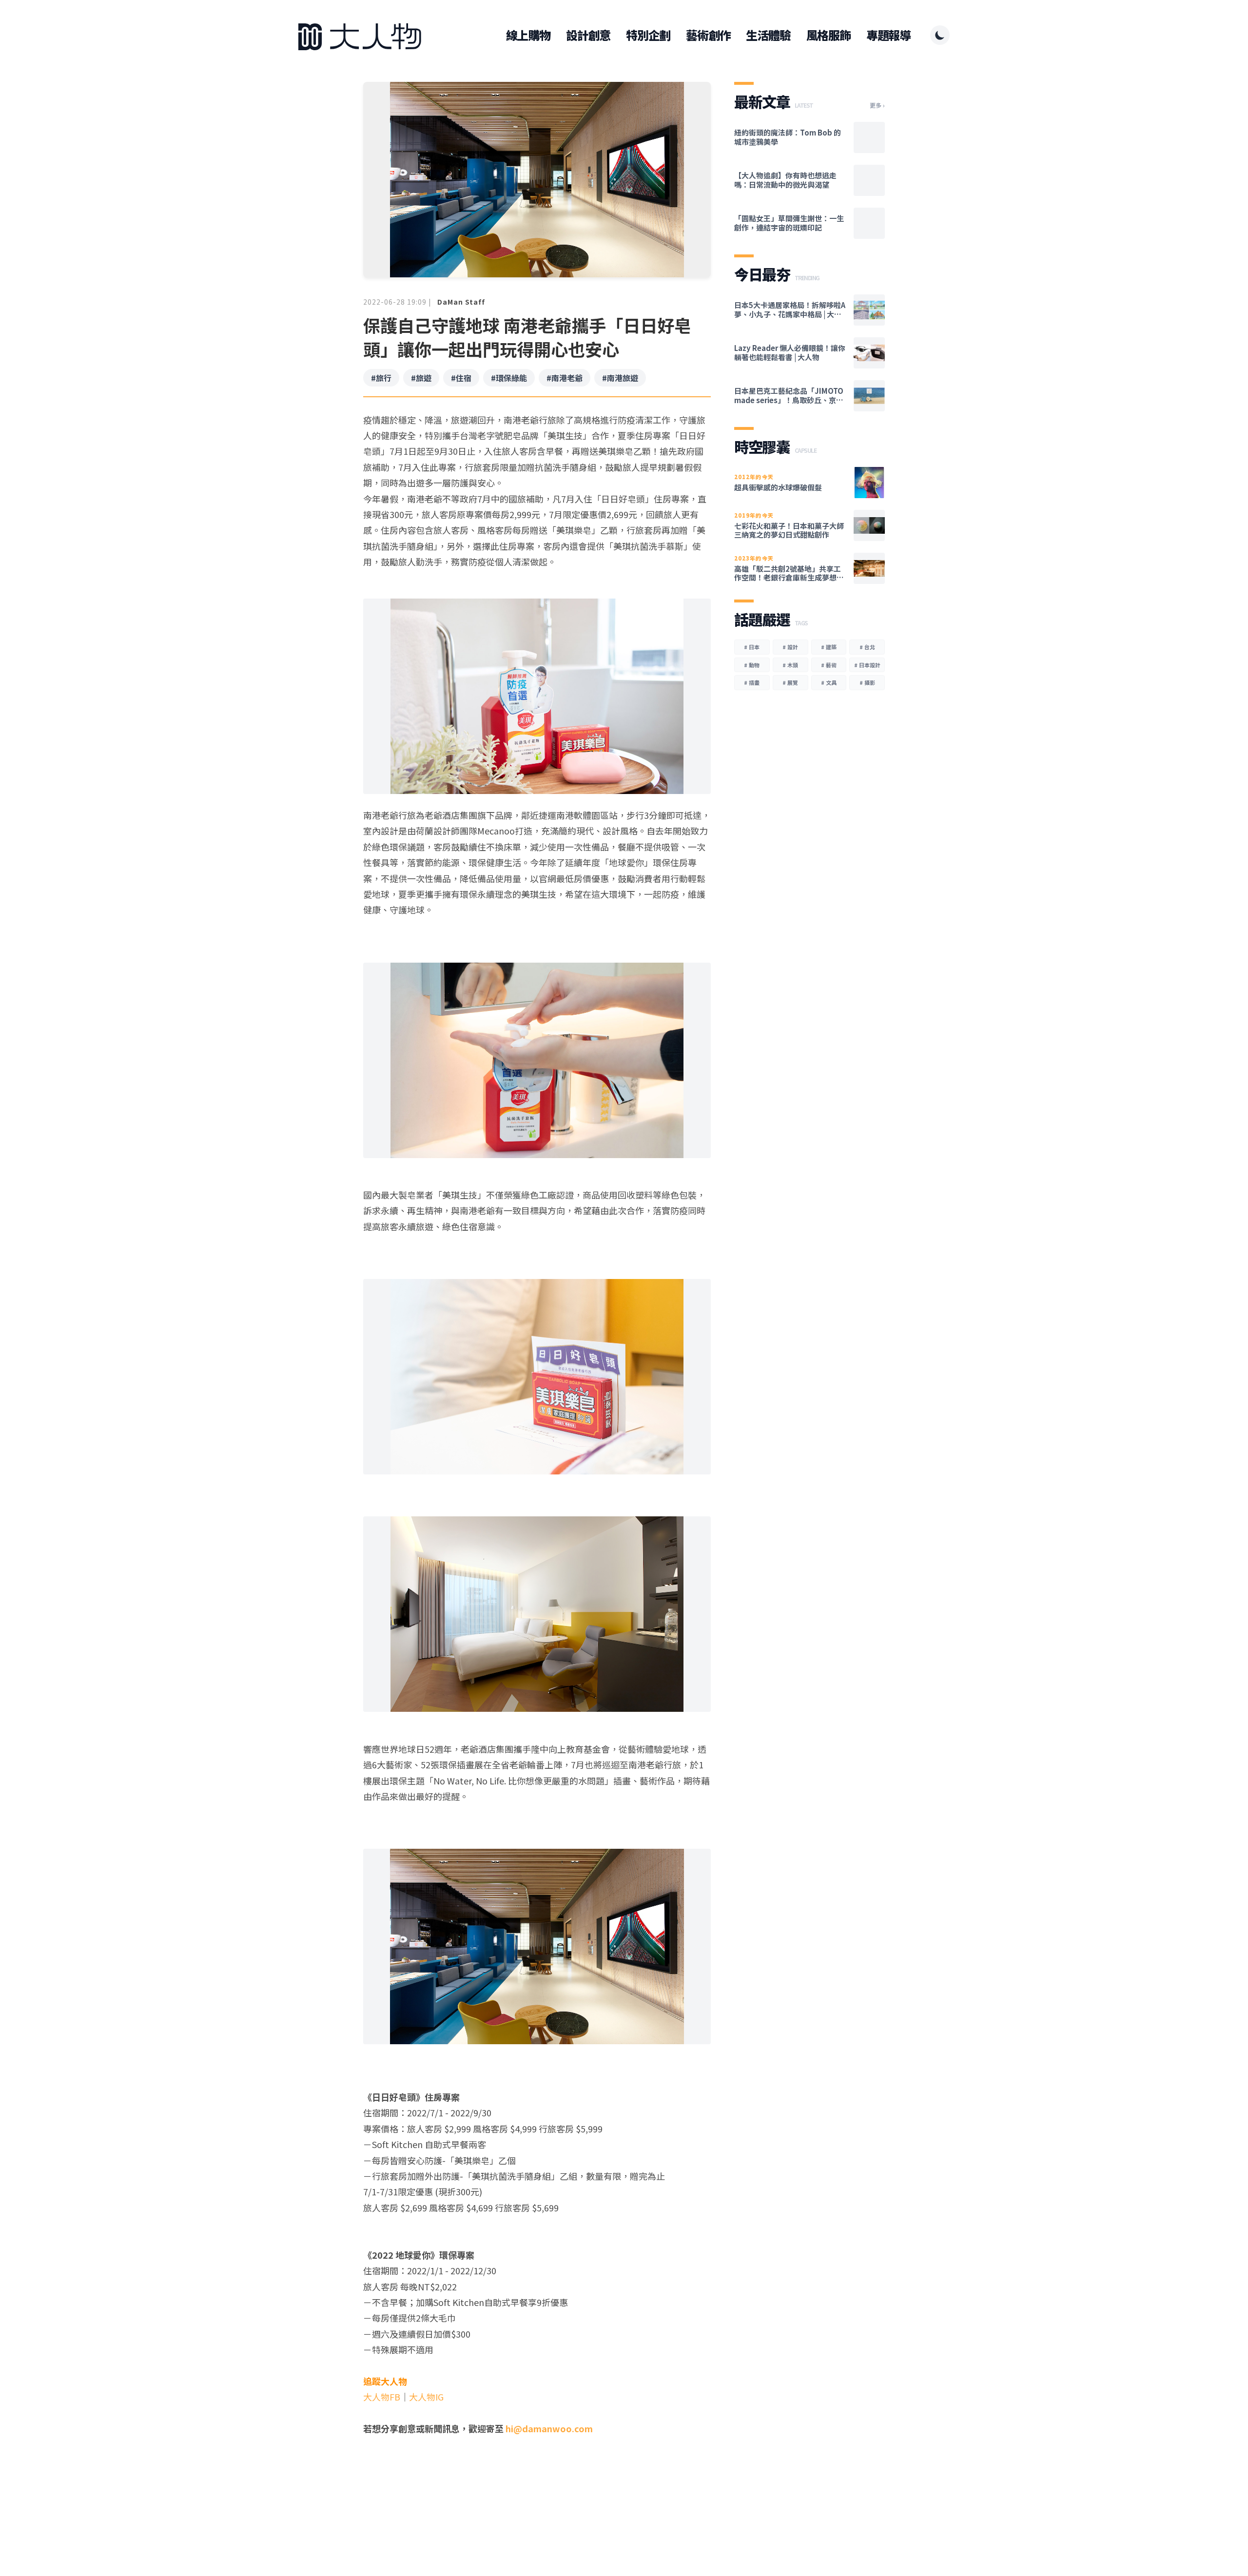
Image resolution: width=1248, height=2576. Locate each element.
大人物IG (426, 2397)
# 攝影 (867, 682)
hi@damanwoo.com (549, 2428)
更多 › (877, 105)
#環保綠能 (509, 378)
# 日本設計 (867, 665)
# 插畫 (752, 682)
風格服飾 (829, 35)
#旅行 (381, 378)
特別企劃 (648, 35)
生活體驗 (768, 35)
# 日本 (752, 647)
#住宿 (461, 378)
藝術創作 (708, 35)
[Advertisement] (537, 2503)
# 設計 (790, 647)
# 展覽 (790, 682)
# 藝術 (829, 665)
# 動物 (752, 665)
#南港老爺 (565, 378)
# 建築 (829, 647)
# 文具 (829, 682)
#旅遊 (421, 378)
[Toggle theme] (940, 35)
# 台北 (867, 647)
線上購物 (528, 35)
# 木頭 (790, 665)
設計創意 (588, 35)
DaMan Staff (461, 302)
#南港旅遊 (620, 378)
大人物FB (382, 2397)
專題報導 (888, 35)
